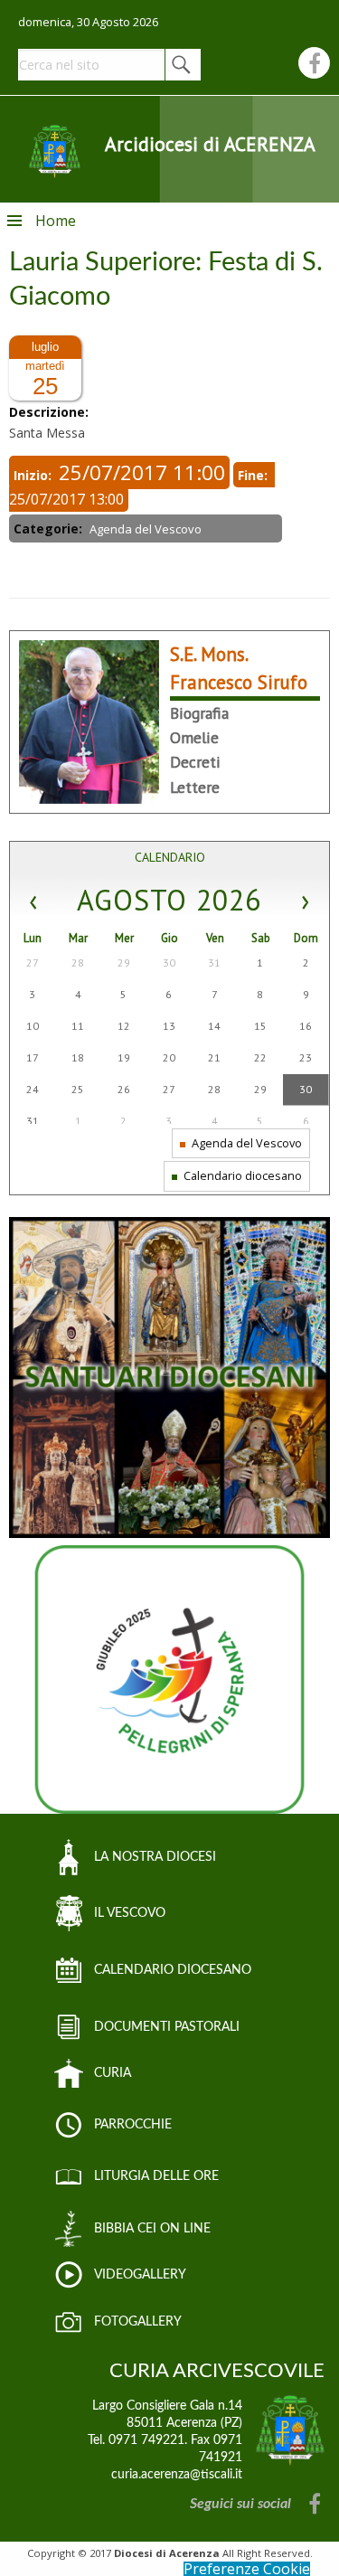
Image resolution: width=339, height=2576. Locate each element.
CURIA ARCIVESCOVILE (217, 2371)
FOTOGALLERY (138, 2322)
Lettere (195, 787)
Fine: (254, 475)
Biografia (199, 713)
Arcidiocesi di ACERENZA (210, 144)
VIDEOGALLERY (140, 2275)
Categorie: (50, 528)
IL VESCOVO (130, 1913)
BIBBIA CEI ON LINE (152, 2229)
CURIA (113, 2073)
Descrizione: (51, 412)
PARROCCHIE (133, 2125)
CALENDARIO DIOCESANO (173, 1970)
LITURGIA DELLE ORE (156, 2176)
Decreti (195, 762)
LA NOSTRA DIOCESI (155, 1857)
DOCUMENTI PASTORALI (167, 2027)
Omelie (194, 737)
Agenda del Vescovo (245, 1143)
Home (56, 221)
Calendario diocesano (241, 1175)
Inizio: (34, 475)
